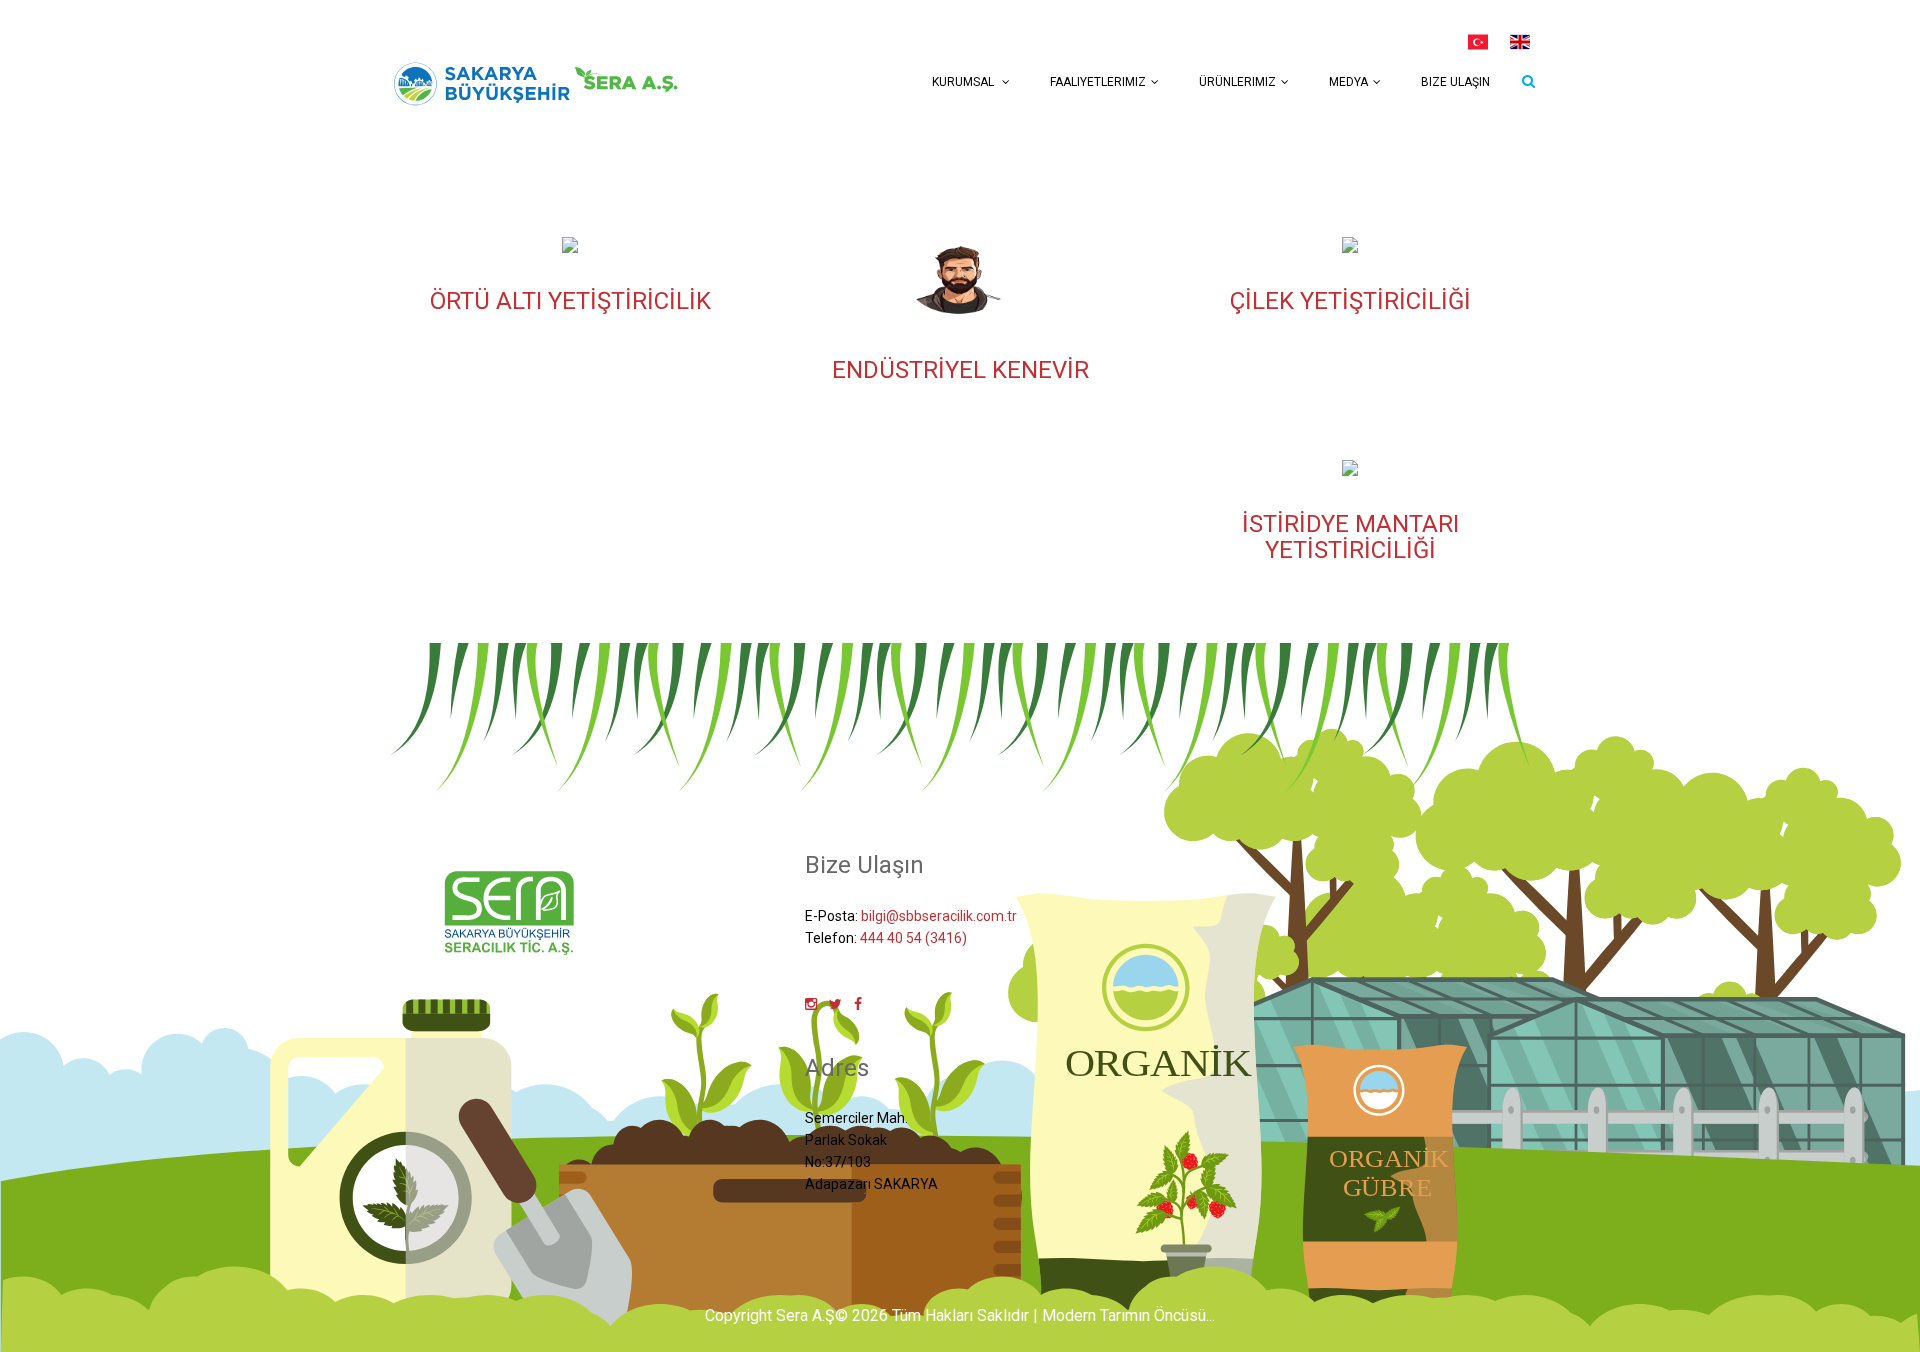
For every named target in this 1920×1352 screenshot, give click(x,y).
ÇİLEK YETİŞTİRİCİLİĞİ (1350, 301)
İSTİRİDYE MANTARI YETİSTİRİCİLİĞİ (1350, 537)
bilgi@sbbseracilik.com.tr (939, 916)
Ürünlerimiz (1237, 82)
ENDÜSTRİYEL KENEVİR (960, 370)
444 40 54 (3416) (913, 938)
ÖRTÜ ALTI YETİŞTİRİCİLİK (570, 301)
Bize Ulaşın (1455, 82)
